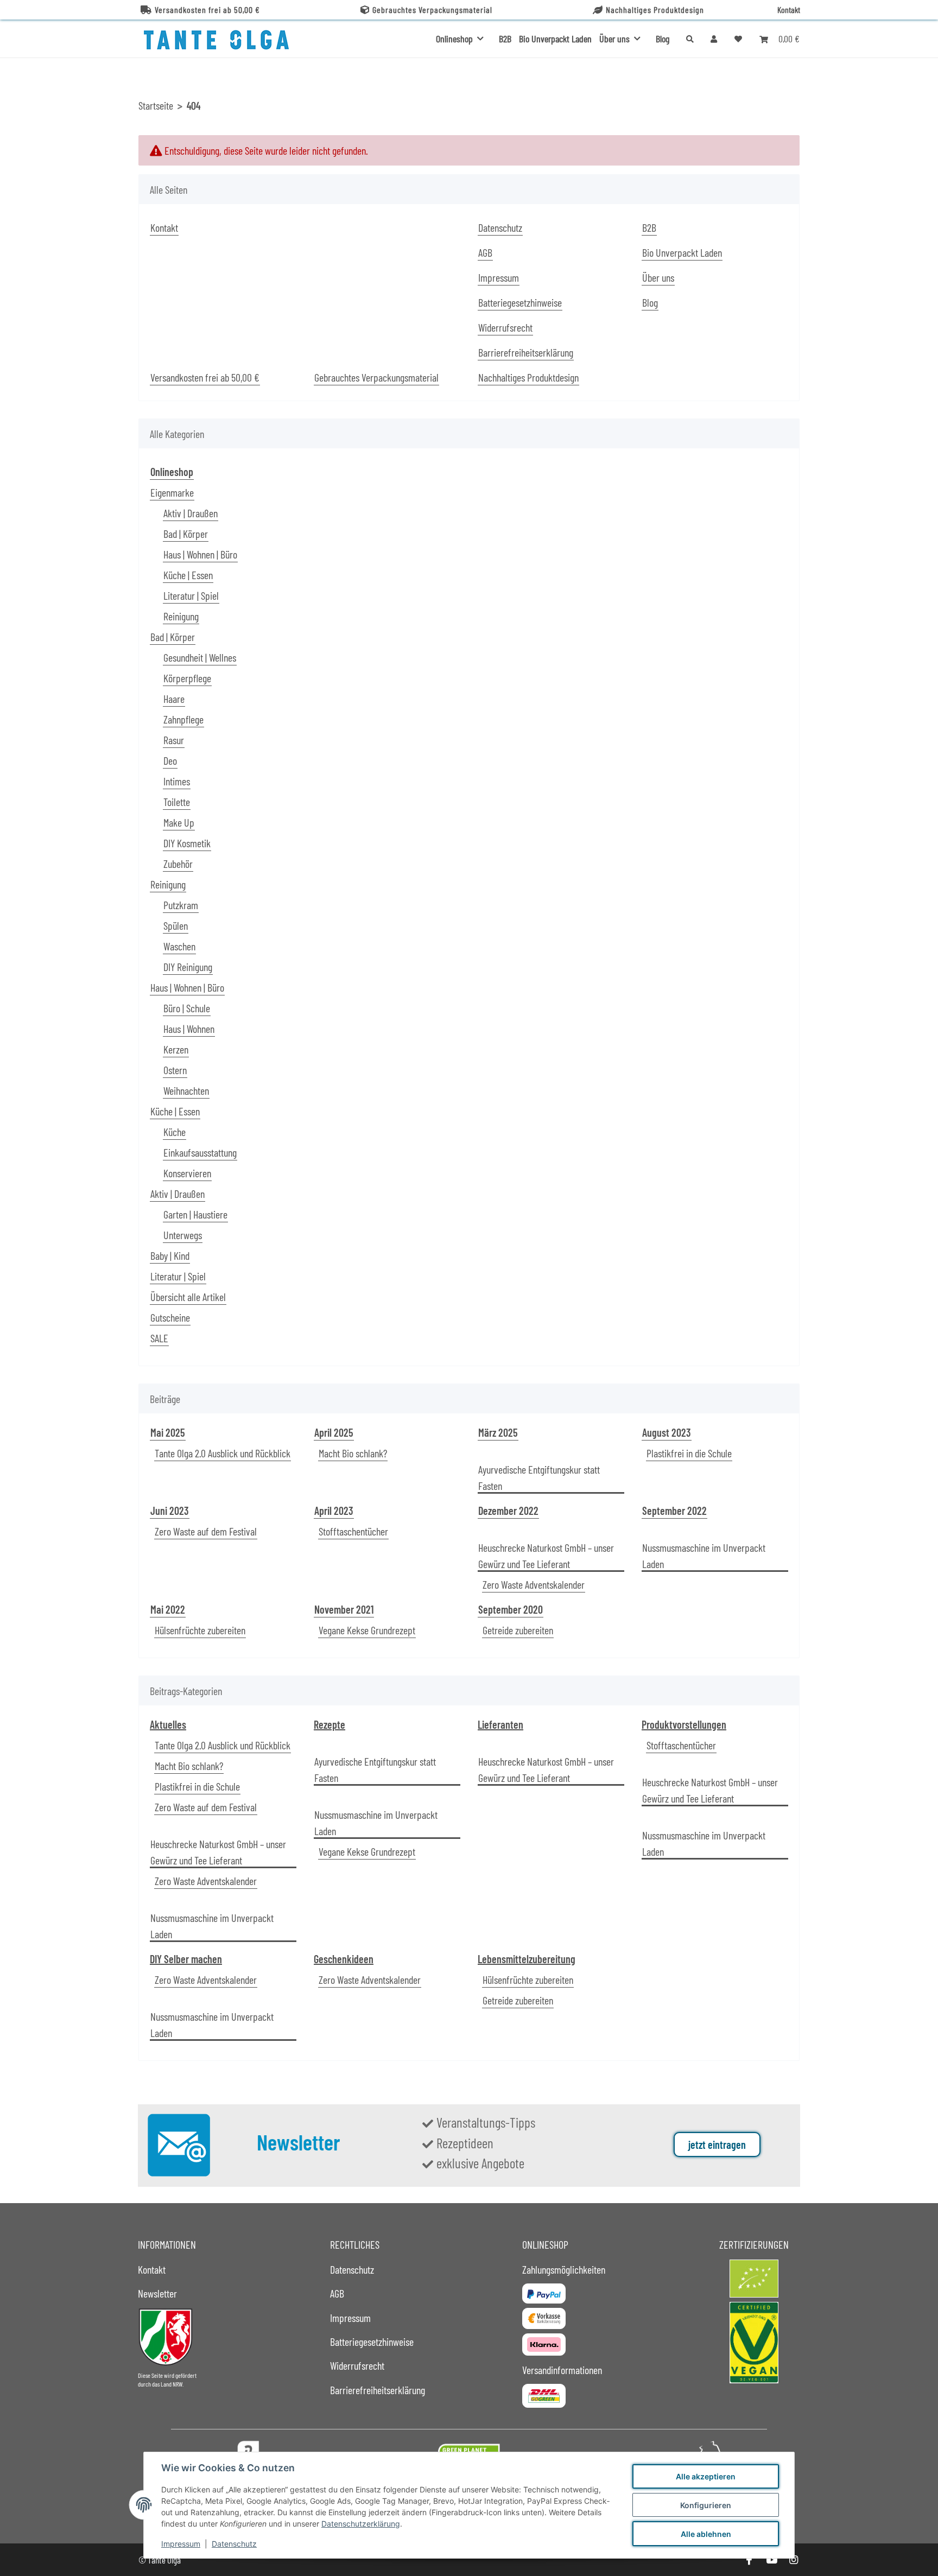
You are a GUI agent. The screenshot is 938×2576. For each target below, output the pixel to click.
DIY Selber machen (186, 1959)
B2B (505, 39)
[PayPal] (544, 2293)
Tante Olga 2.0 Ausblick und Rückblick (223, 1453)
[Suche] (690, 39)
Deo (170, 760)
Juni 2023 (170, 1511)
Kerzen (176, 1049)
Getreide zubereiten (518, 1630)
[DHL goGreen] (544, 2396)
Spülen (176, 925)
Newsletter (157, 2293)
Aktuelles (168, 1724)
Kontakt (789, 9)
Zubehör (178, 864)
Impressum (181, 2544)
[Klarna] (544, 2345)
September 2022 (674, 1511)
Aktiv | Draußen (191, 513)
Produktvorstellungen (684, 1724)
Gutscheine (170, 1317)
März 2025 (498, 1432)
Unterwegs (183, 1235)
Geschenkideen (344, 1959)
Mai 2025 (168, 1432)
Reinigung (181, 616)
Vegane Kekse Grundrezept (367, 1630)
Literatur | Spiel (191, 595)
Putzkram (181, 905)
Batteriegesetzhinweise (520, 302)
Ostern (175, 1070)
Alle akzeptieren (706, 2476)
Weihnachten (186, 1090)
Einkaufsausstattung (200, 1152)
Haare (174, 699)
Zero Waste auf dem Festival (206, 1531)
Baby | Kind (170, 1255)
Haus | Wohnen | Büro (200, 554)
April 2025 (334, 1432)
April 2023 (334, 1511)
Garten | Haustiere (195, 1214)
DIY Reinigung (188, 967)
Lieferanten (500, 1724)
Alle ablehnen (706, 2534)
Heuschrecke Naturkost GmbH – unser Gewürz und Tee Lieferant (546, 1556)
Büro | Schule (187, 1008)
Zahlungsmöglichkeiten (564, 2269)
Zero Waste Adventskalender (534, 1584)
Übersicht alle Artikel (188, 1297)
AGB (485, 252)
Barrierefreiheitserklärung (526, 352)
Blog (663, 39)
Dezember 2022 (508, 1511)
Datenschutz (234, 2544)
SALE (159, 1338)
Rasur (174, 740)
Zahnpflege (183, 719)
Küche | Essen (188, 575)
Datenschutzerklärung (361, 2524)
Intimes (177, 781)
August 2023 (667, 1432)
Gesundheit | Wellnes (200, 657)
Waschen (179, 946)
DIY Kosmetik (187, 843)
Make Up (179, 822)
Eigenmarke (172, 492)
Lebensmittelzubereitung (527, 1959)
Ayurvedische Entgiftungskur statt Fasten (539, 1477)
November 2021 (344, 1609)
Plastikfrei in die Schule (689, 1453)
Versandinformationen (562, 2370)
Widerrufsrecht (505, 327)
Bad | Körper (186, 534)
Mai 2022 (168, 1609)
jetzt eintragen (717, 2144)
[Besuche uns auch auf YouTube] (771, 2560)
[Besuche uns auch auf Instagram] (794, 2560)
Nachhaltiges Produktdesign (655, 9)
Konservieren (187, 1173)
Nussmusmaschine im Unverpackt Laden (704, 1556)
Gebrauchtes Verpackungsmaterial (432, 9)
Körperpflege (187, 678)
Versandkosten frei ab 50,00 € (207, 9)
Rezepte (329, 1724)
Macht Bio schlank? (353, 1453)
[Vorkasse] (544, 2318)
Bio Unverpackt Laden (555, 39)
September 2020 (511, 1609)
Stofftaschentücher (353, 1531)
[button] (714, 39)
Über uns (658, 277)
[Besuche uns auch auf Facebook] (749, 2560)
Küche (175, 1132)
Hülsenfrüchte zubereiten (200, 1630)
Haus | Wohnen (189, 1029)
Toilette (177, 802)
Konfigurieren (706, 2505)
